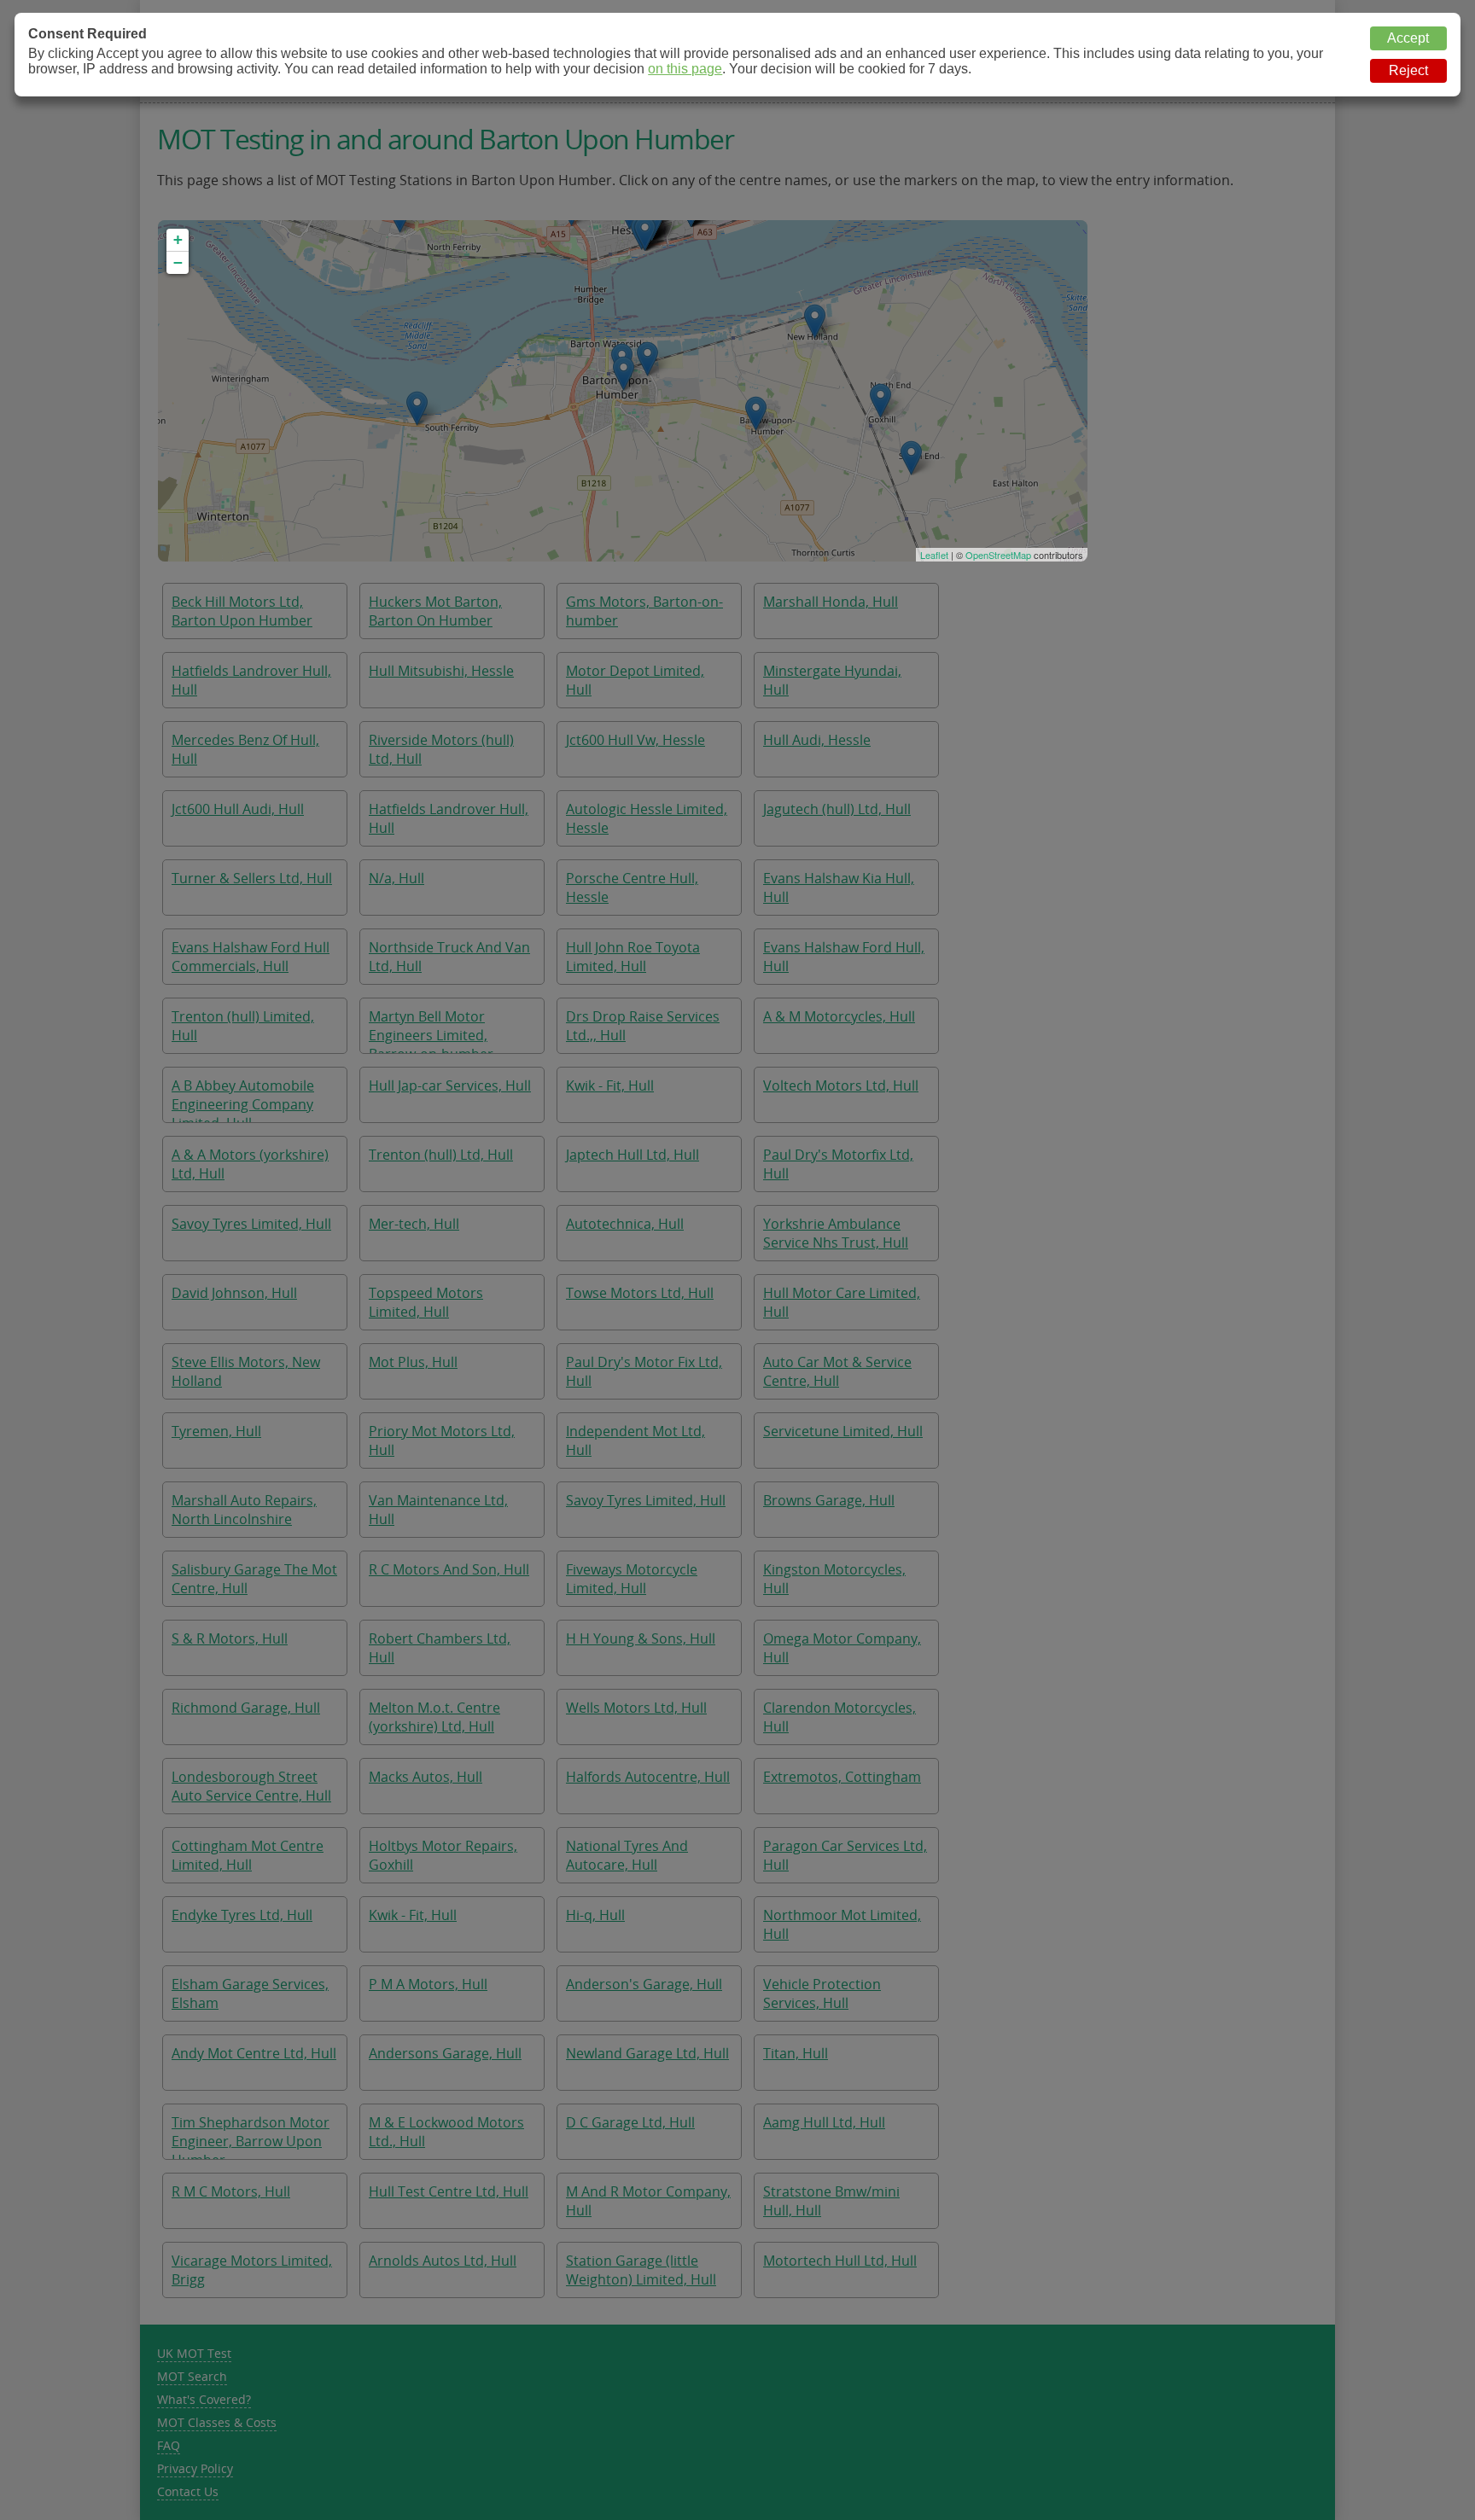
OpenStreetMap (998, 555)
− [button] (178, 262)
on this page (685, 69)
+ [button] (178, 239)
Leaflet (934, 555)
